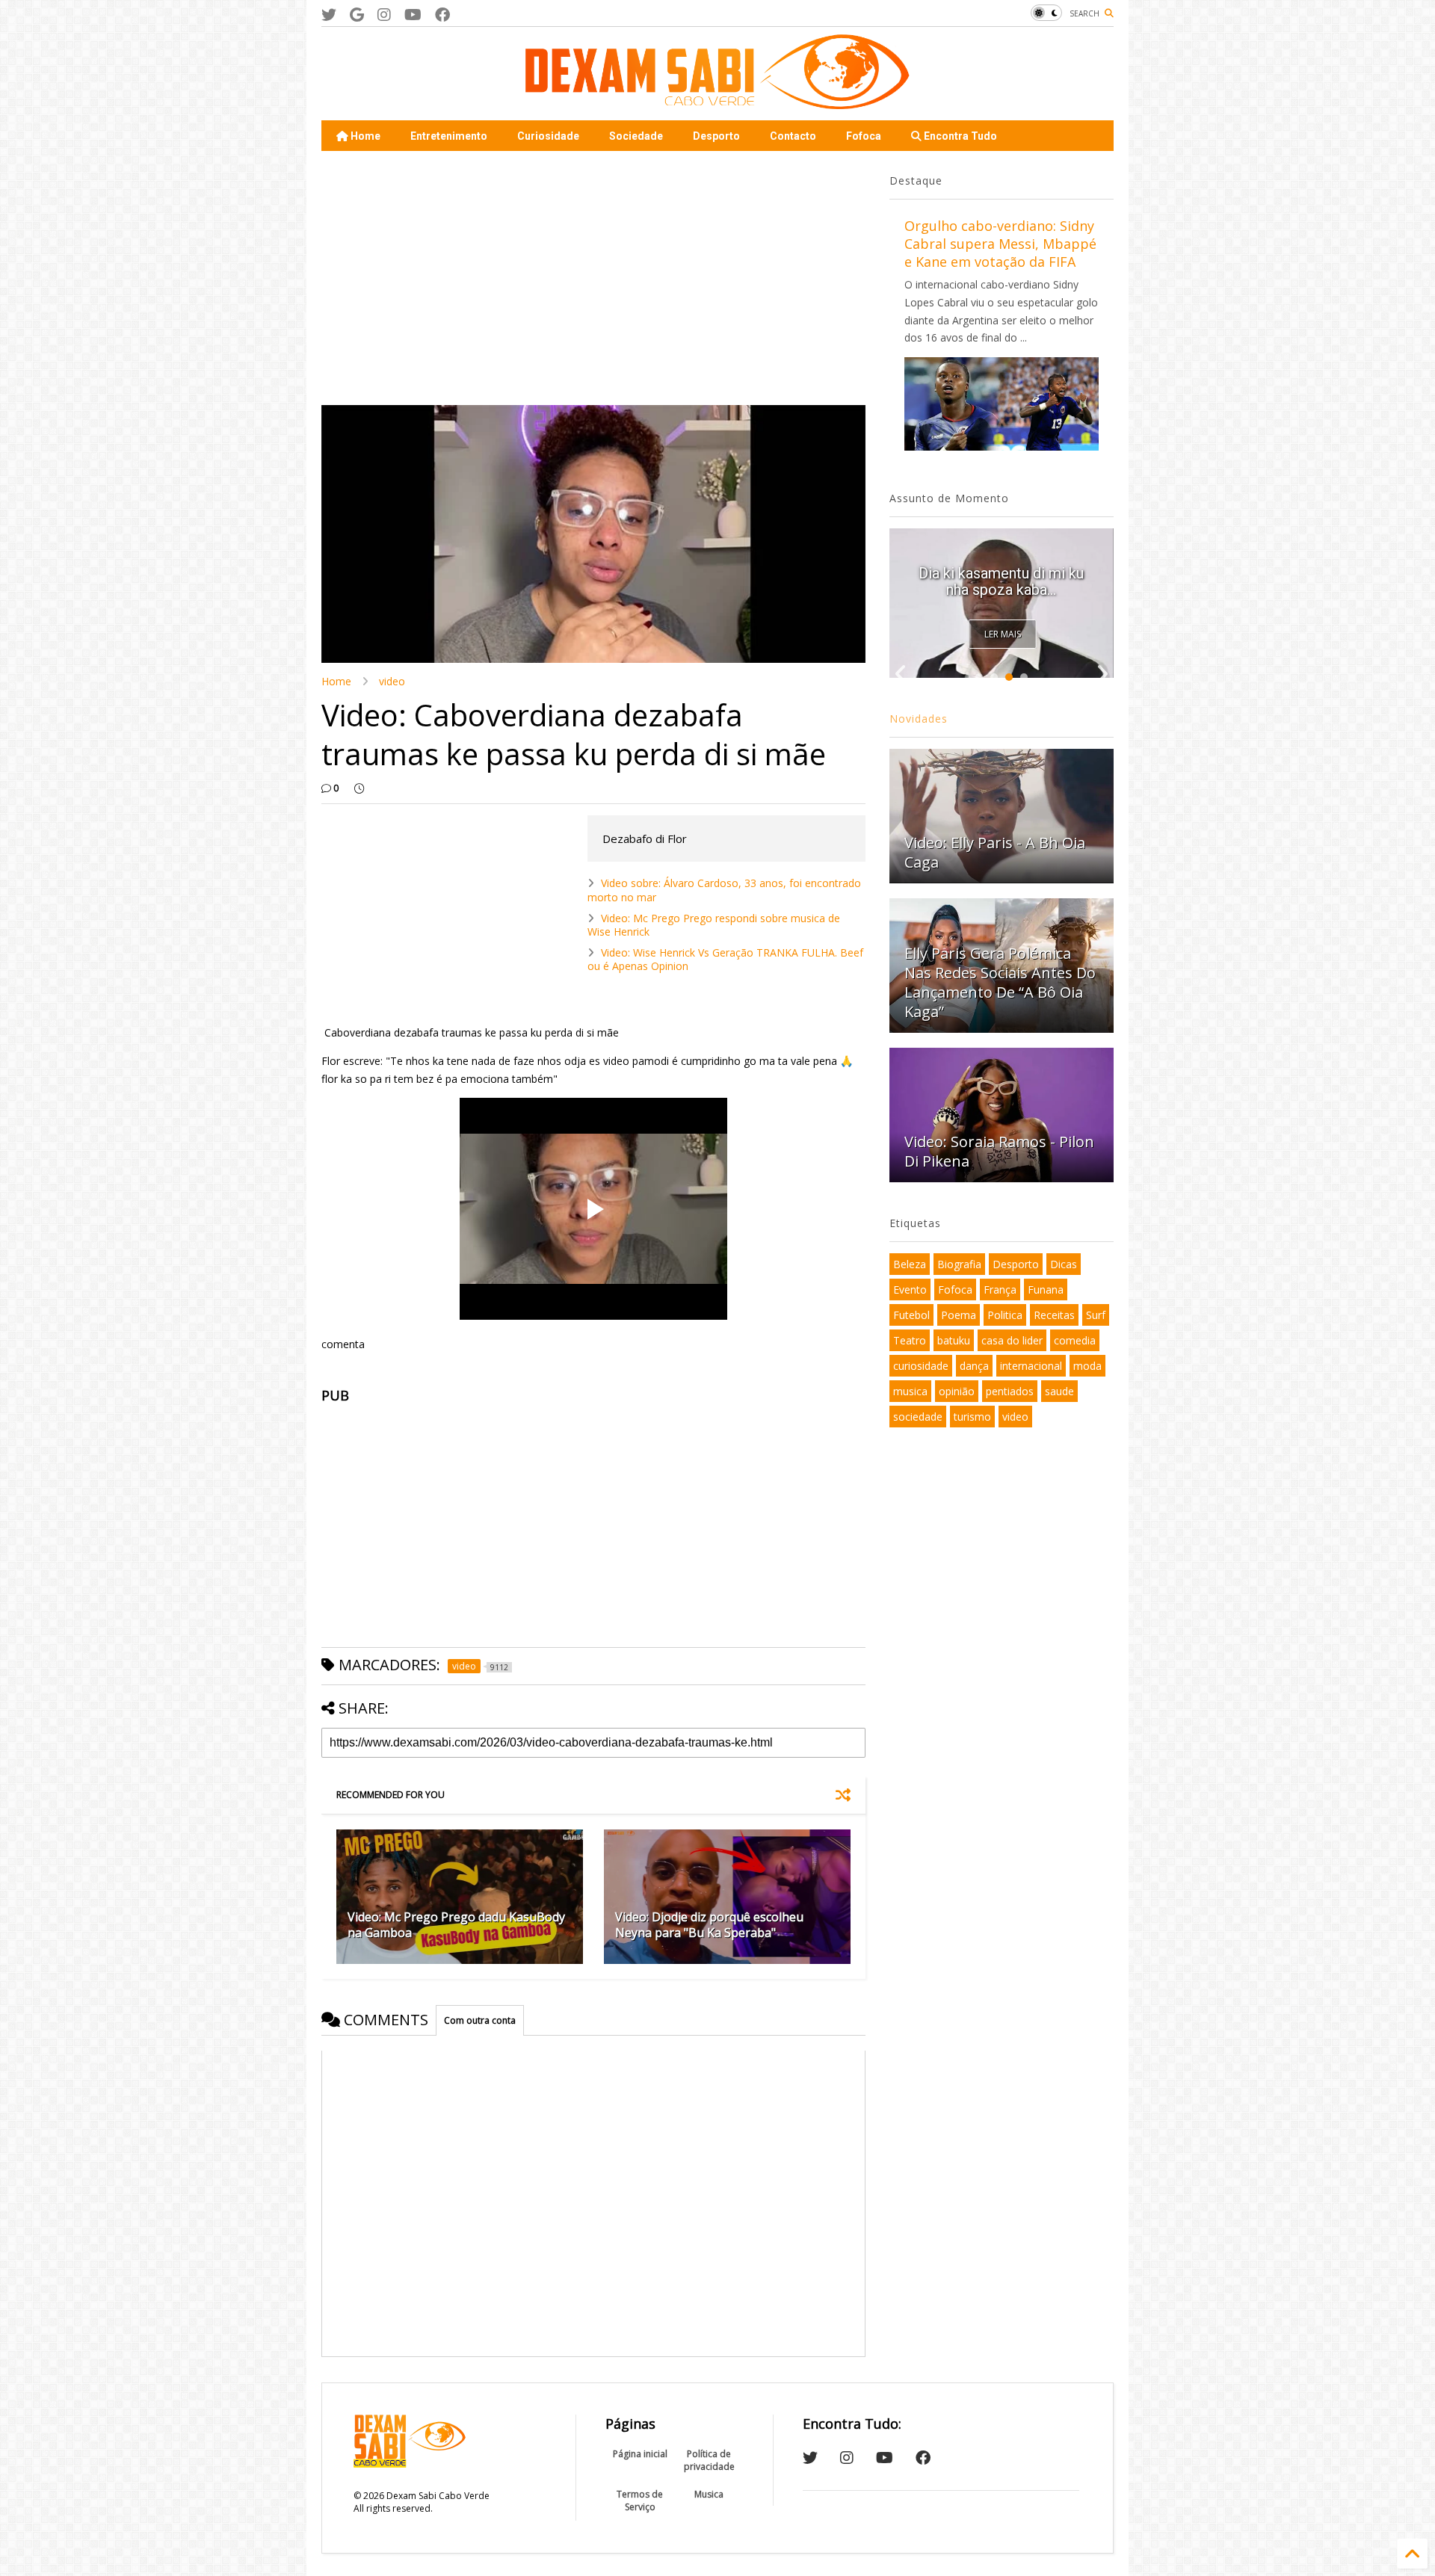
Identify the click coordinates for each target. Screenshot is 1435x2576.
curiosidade (921, 1366)
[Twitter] (329, 15)
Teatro (910, 1340)
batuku (954, 1340)
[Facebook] (442, 15)
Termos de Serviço (640, 2501)
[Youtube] (413, 15)
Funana (1046, 1289)
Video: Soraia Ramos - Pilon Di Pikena (999, 1151)
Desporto (716, 136)
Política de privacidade (709, 2460)
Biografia (959, 1264)
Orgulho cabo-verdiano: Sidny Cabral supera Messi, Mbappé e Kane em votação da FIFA (1000, 244)
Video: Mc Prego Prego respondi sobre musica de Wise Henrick (714, 925)
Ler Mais (1003, 634)
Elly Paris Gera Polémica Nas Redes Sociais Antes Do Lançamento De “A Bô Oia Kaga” (1000, 982)
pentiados (1010, 1391)
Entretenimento (449, 136)
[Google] (357, 15)
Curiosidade (548, 136)
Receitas (1054, 1315)
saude (1059, 1391)
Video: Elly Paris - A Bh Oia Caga (995, 852)
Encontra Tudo (959, 136)
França (1000, 1289)
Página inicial (640, 2454)
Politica (1005, 1315)
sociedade (918, 1417)
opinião (957, 1391)
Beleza (910, 1264)
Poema (959, 1315)
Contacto (793, 136)
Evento (910, 1289)
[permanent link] (359, 788)
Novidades (919, 719)
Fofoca (864, 136)
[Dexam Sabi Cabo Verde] (717, 102)
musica (910, 1391)
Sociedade (636, 136)
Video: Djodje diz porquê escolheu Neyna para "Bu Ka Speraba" (709, 1925)
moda (1087, 1366)
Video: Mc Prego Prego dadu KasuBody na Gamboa (456, 1925)
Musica (709, 2494)
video (392, 681)
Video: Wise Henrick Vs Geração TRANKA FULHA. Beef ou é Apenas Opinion (725, 959)
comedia (1075, 1340)
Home (364, 136)
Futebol (911, 1315)
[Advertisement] (593, 278)
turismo (972, 1417)
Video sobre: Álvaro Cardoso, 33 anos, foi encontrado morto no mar (724, 890)
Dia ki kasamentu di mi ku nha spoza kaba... (1001, 581)
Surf (1096, 1315)
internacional (1031, 1366)
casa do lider (1012, 1340)
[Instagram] (384, 15)
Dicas (1064, 1264)
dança (974, 1366)
